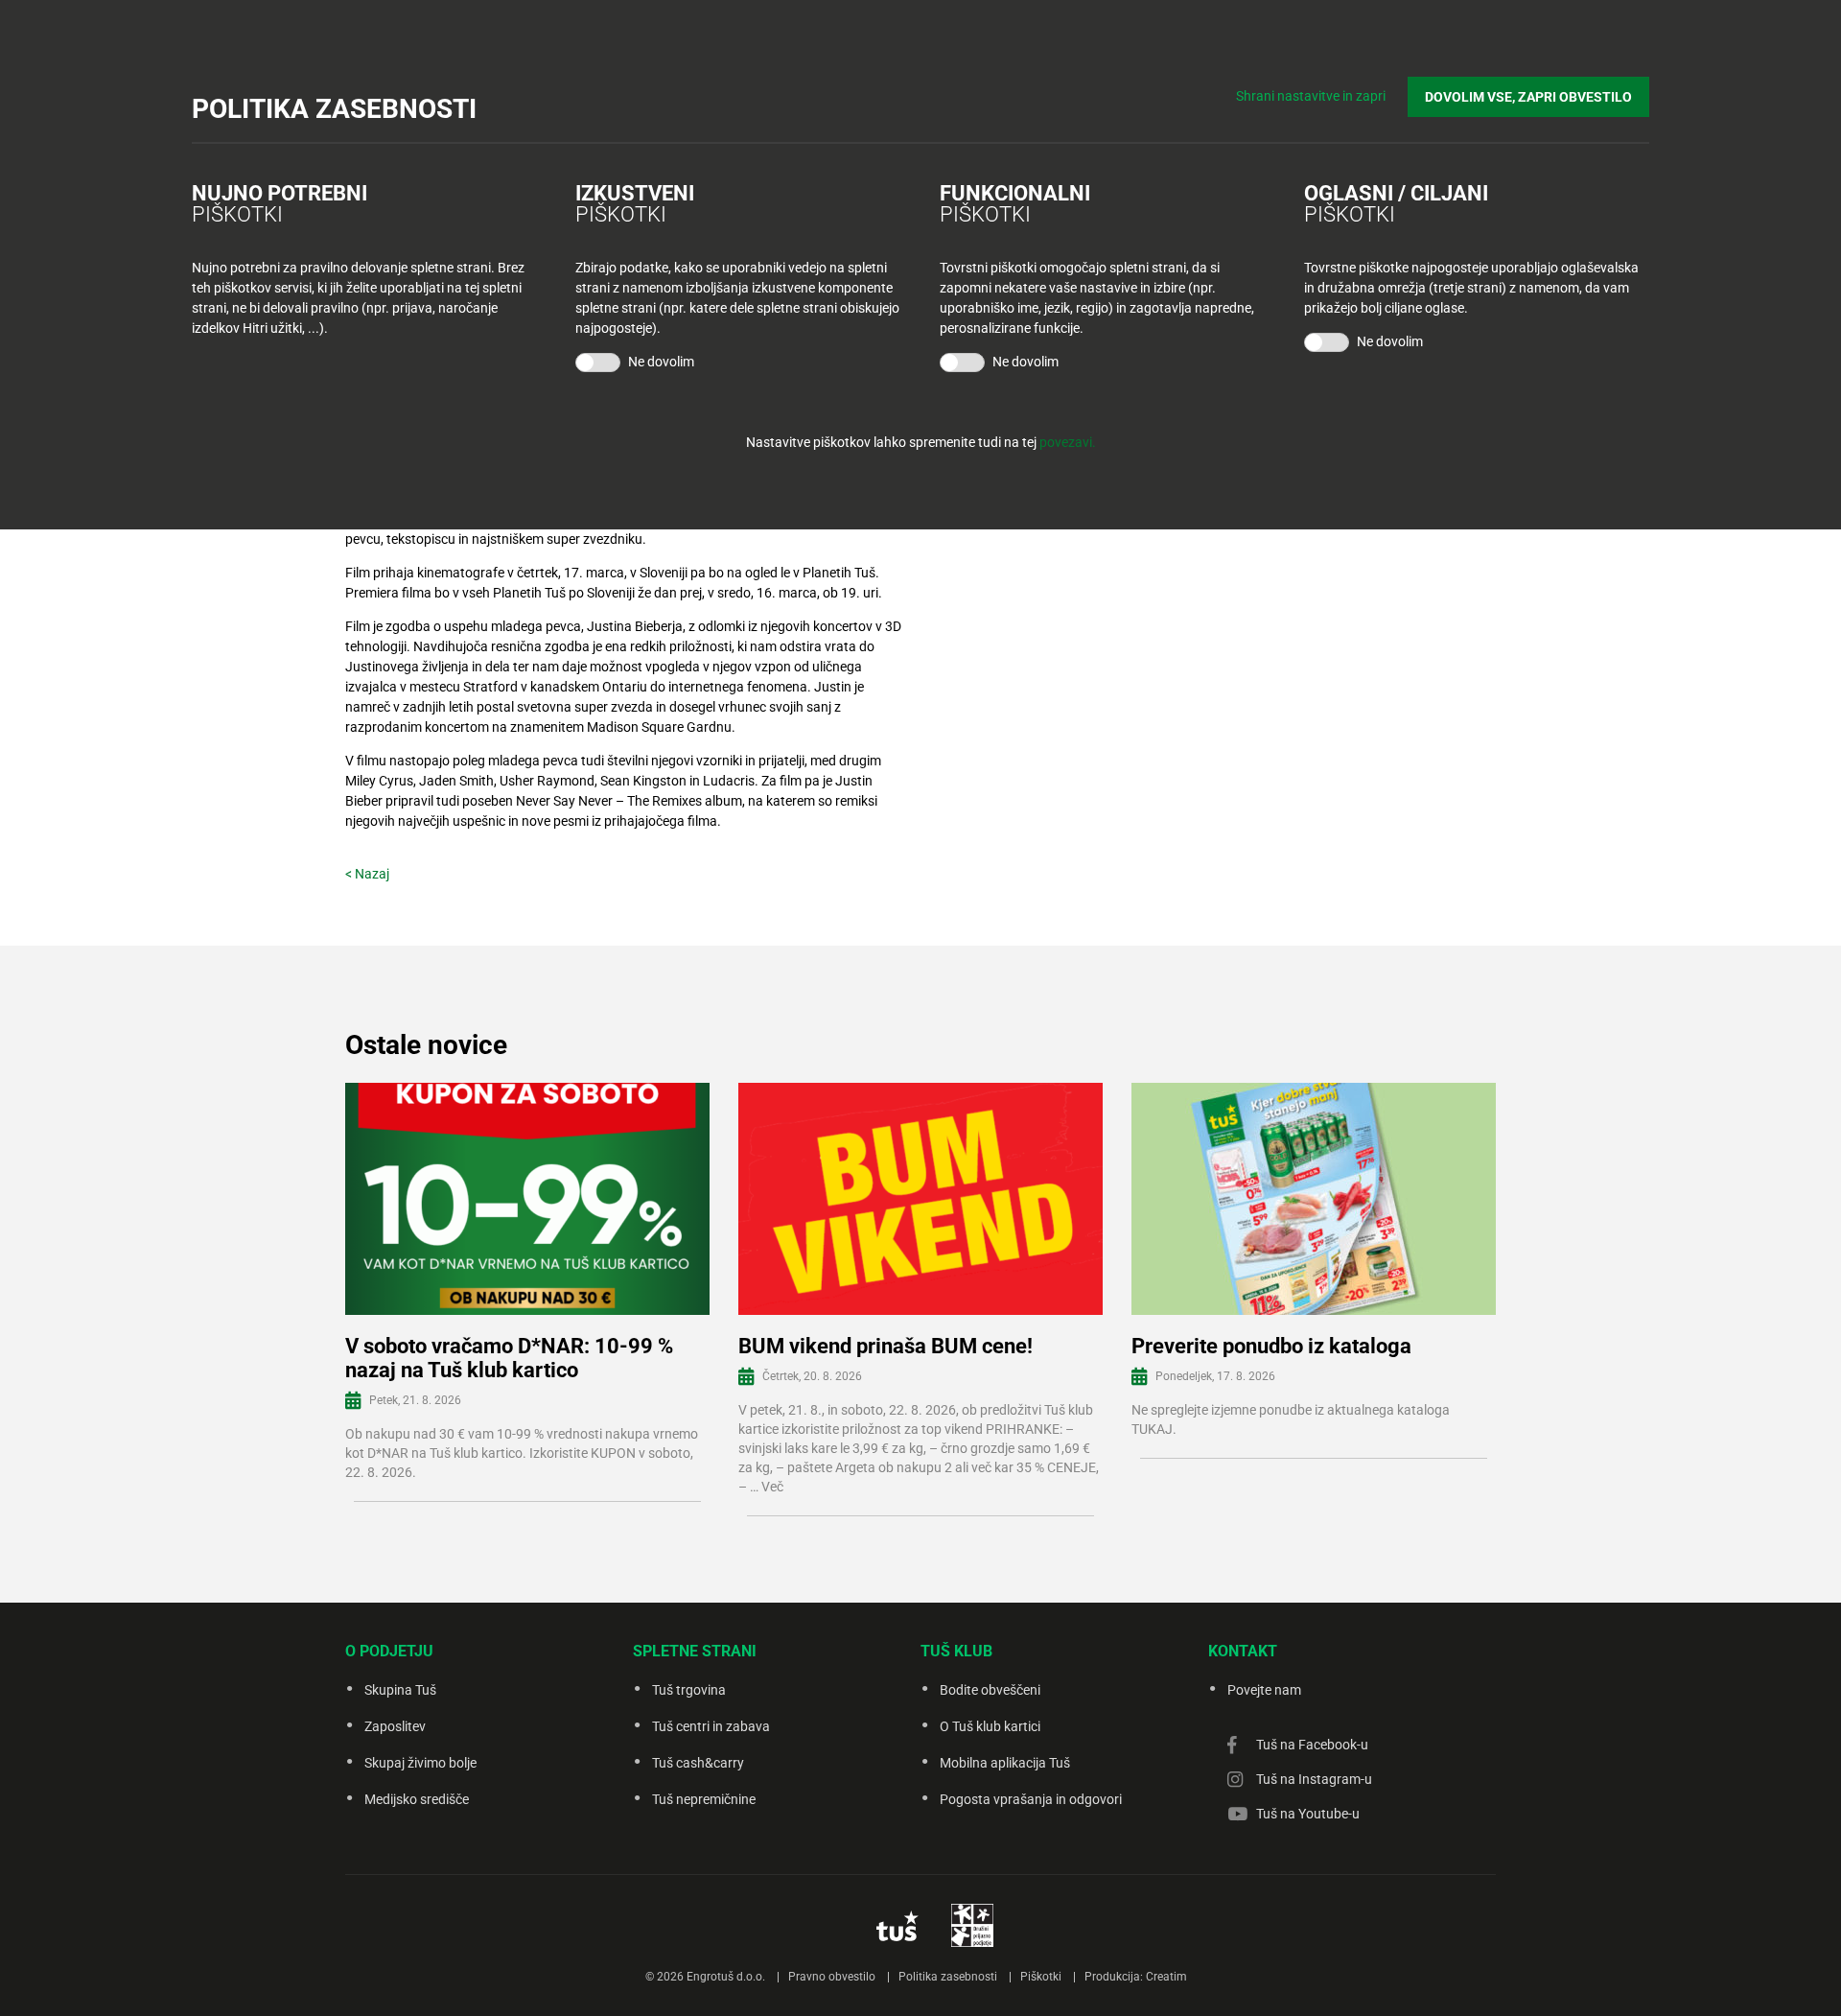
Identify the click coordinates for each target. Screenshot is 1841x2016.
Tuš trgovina (689, 1690)
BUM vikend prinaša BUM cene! (886, 1346)
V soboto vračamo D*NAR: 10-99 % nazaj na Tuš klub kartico (509, 1358)
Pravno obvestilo (832, 1977)
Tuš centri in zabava (711, 1726)
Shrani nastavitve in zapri (1311, 96)
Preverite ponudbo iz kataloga (1271, 1346)
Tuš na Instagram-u (1314, 1779)
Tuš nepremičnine (704, 1799)
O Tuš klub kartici (990, 1726)
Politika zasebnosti (948, 1977)
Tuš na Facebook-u (1312, 1745)
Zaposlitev (395, 1726)
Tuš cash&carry (698, 1763)
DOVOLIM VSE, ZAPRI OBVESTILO (1528, 97)
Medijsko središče (417, 1799)
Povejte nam (1264, 1690)
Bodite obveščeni (990, 1690)
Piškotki (1041, 1977)
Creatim (1166, 1977)
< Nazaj (367, 874)
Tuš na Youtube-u (1308, 1814)
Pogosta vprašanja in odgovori (1031, 1799)
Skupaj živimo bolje (420, 1763)
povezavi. (1068, 442)
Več (772, 1487)
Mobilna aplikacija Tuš (1005, 1763)
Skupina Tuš (400, 1690)
